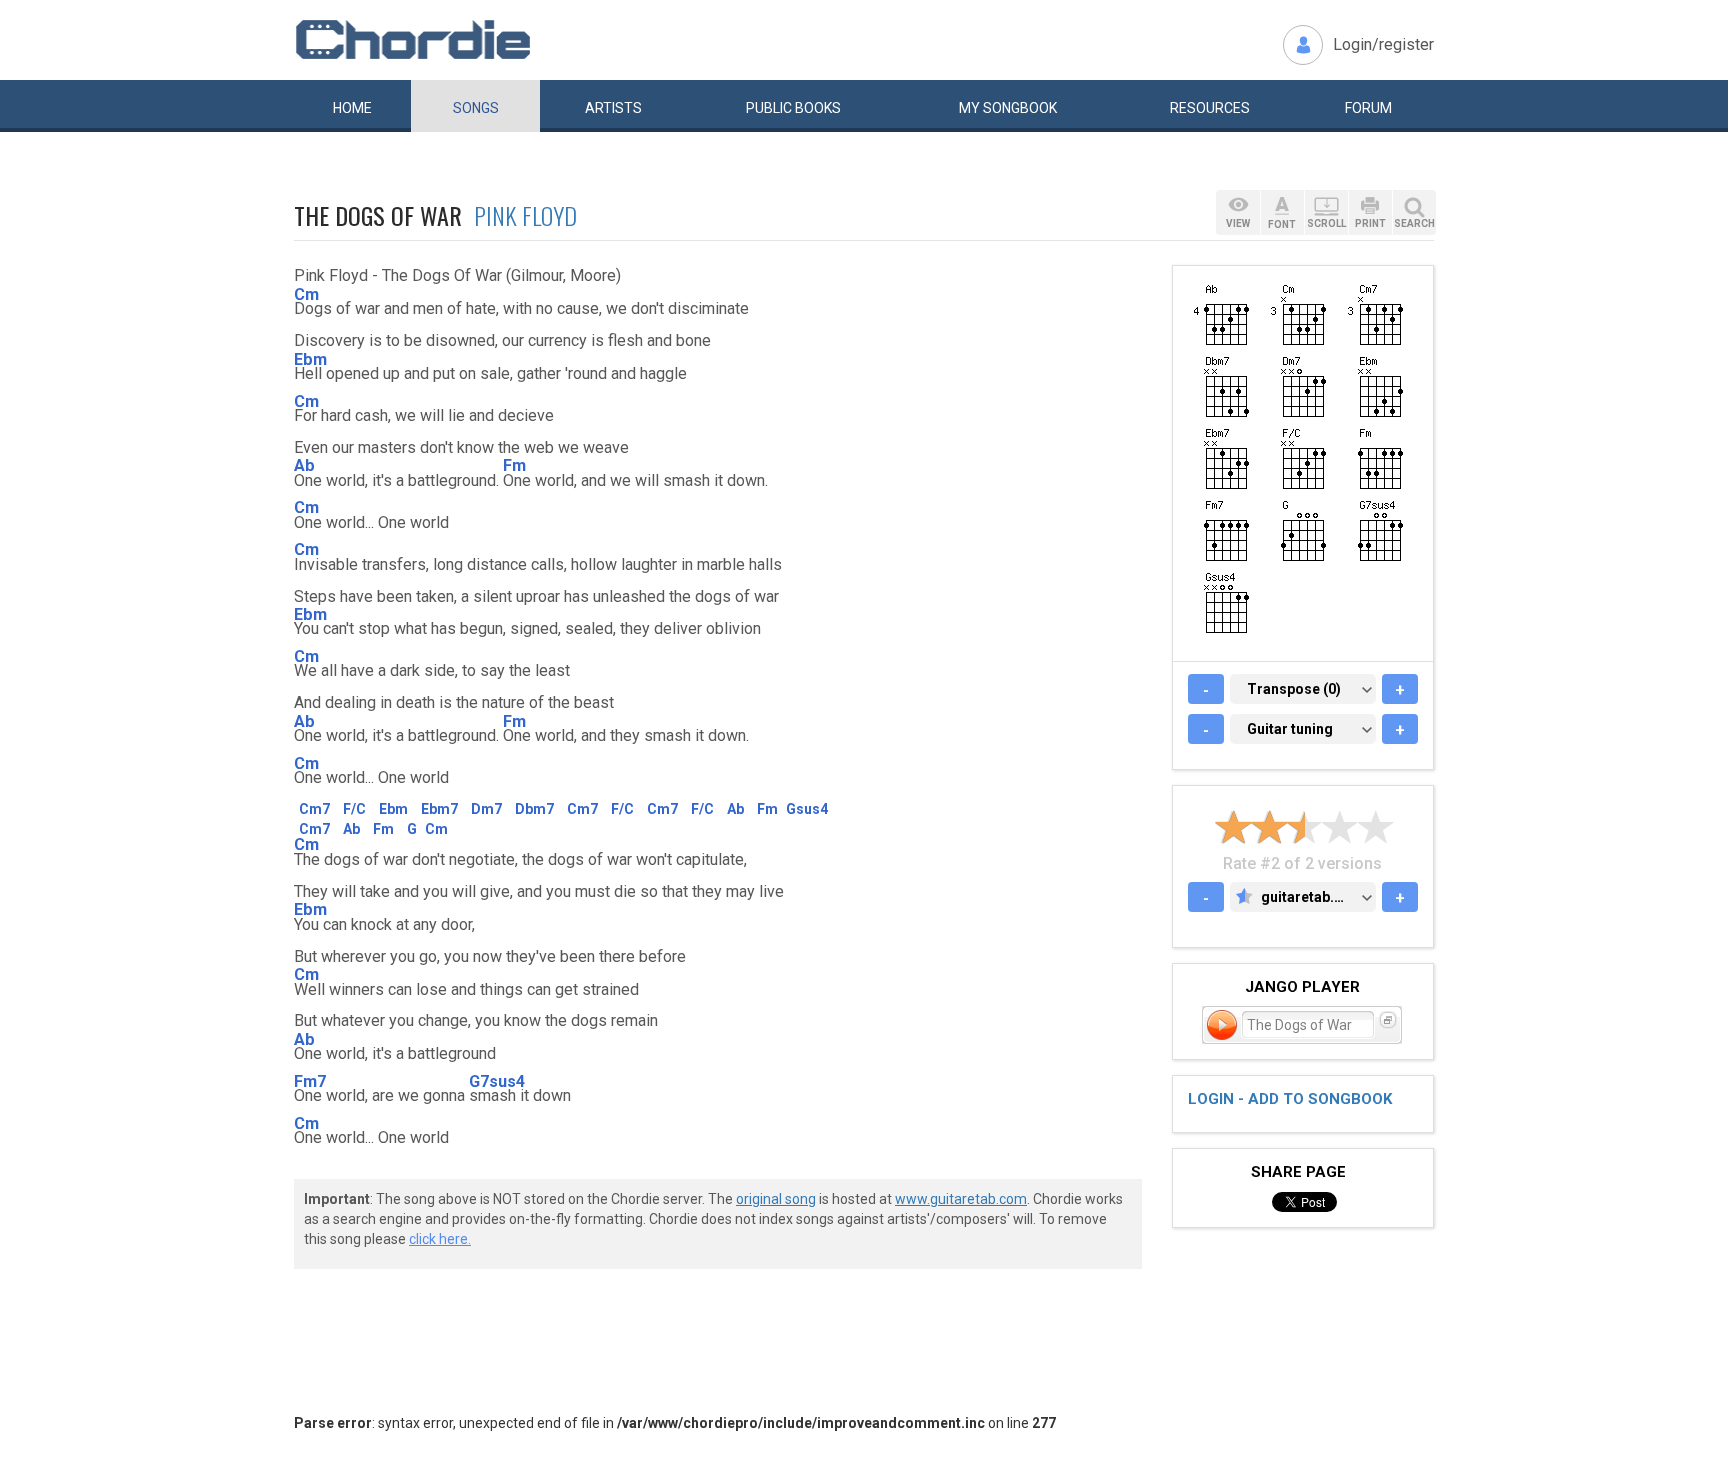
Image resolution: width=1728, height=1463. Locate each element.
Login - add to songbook (1290, 1099)
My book (1008, 108)
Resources (1210, 108)
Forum (1368, 108)
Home (352, 108)
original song (776, 1199)
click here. (440, 1239)
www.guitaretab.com (961, 1199)
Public (793, 108)
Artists (613, 108)
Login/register (1383, 44)
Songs (476, 108)
